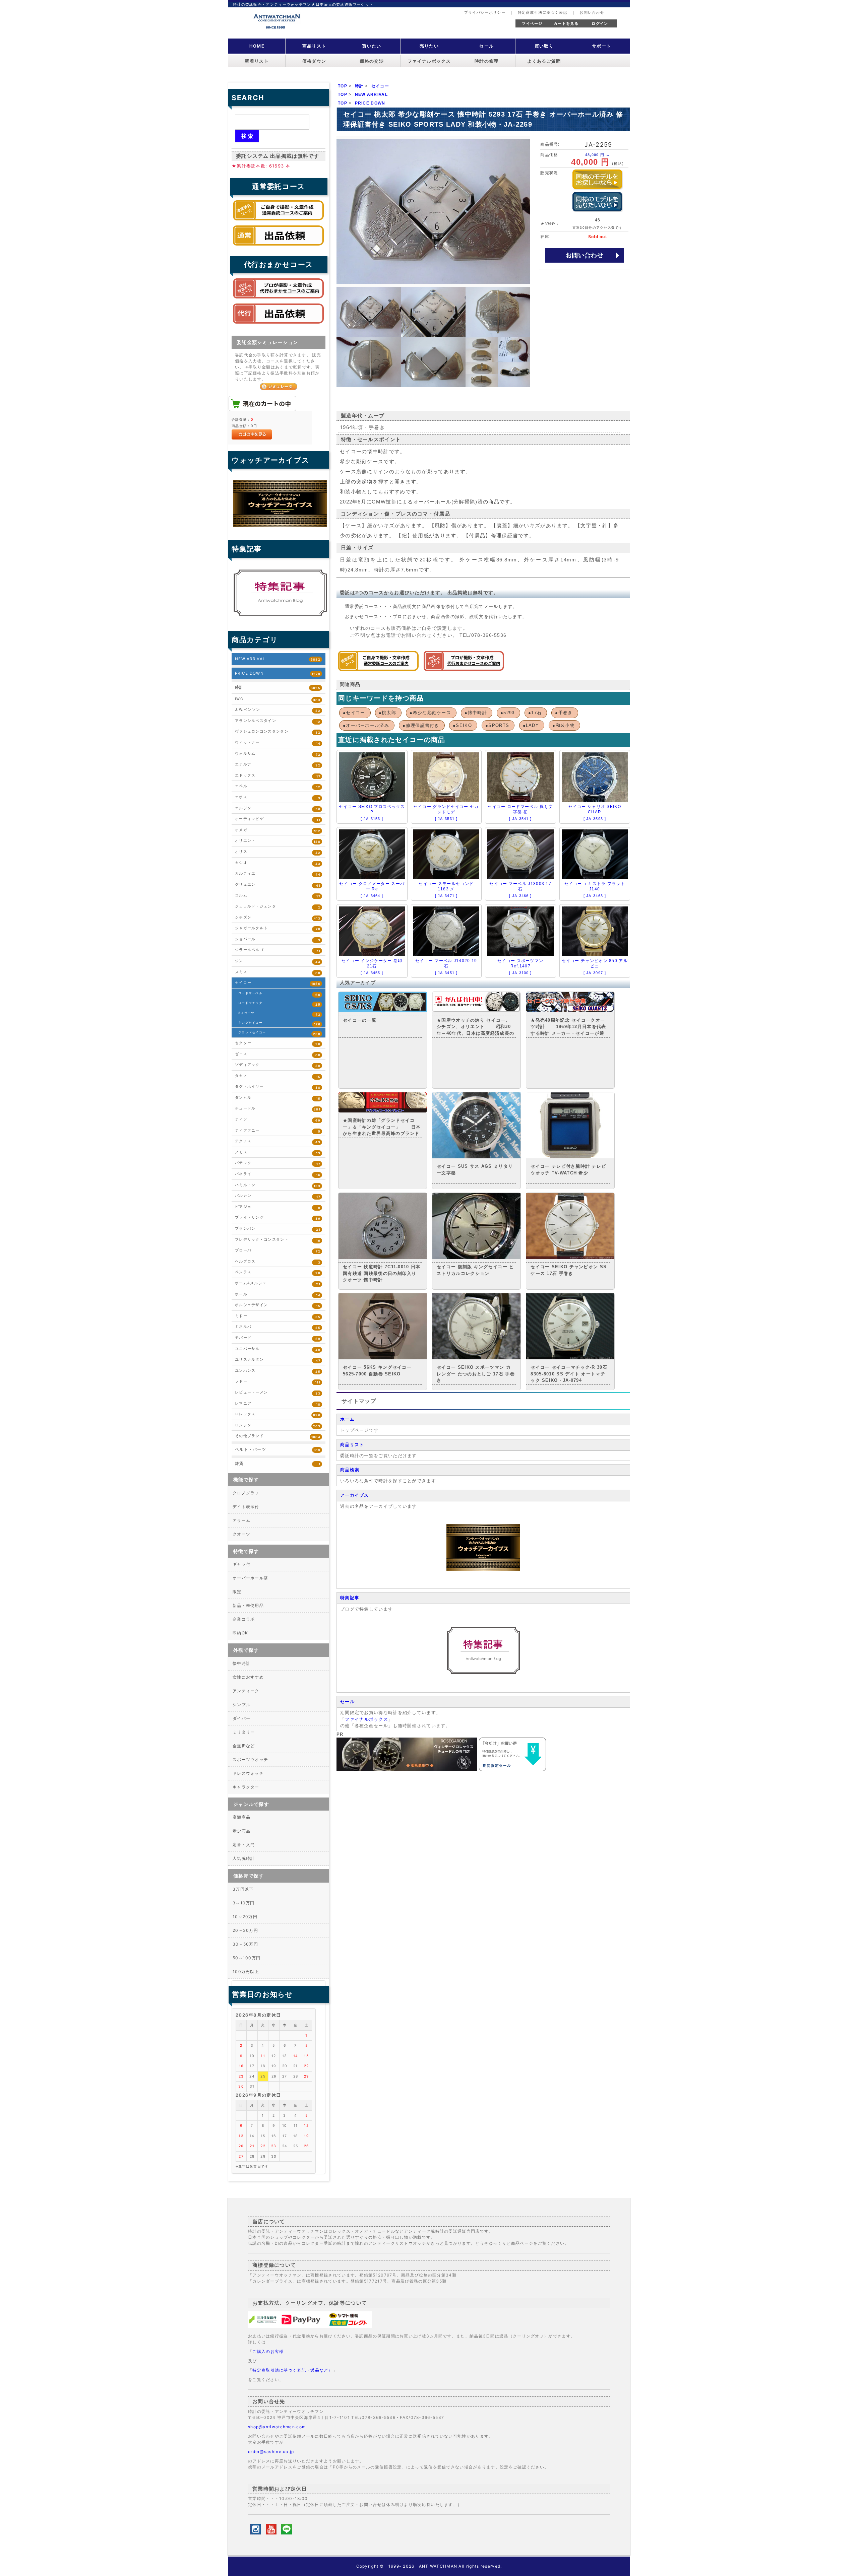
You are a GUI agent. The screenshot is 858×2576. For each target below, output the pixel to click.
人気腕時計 (244, 1858)
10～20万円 (245, 1917)
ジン (278, 961)
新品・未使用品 (248, 1605)
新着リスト (257, 61)
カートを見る (566, 23)
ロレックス (278, 1414)
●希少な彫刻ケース (430, 713)
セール (486, 46)
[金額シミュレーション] (279, 386)
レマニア (278, 1404)
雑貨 (278, 1464)
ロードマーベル (279, 994)
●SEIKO (462, 725)
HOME (257, 46)
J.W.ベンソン (278, 710)
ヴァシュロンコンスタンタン (278, 732)
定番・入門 (244, 1845)
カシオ (278, 863)
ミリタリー (244, 1732)
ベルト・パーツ (278, 1449)
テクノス (278, 1141)
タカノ (278, 1076)
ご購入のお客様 (268, 2351)
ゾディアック (278, 1065)
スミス (278, 972)
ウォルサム (278, 754)
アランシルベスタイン (278, 721)
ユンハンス (278, 1371)
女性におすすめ (248, 1677)
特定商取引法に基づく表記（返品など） (292, 2370)
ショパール (278, 939)
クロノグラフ (246, 1493)
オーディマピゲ (278, 819)
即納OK (240, 1633)
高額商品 (241, 1817)
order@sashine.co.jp (271, 2452)
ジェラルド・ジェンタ (278, 907)
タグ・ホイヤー (278, 1087)
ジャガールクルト (278, 928)
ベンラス (278, 1272)
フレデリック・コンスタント (278, 1240)
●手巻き (564, 713)
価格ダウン (314, 61)
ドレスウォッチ (248, 1773)
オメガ (278, 830)
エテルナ (278, 765)
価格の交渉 (372, 61)
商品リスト (314, 46)
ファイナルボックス (429, 61)
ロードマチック (279, 1004)
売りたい (429, 46)
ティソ (278, 1120)
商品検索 (350, 1470)
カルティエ (278, 874)
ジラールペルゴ (278, 950)
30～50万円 (245, 1944)
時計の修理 (487, 61)
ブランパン (278, 1229)
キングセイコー (279, 1023)
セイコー (278, 983)
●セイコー (354, 713)
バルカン (278, 1196)
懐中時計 (241, 1663)
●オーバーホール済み (366, 725)
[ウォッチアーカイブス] (483, 1569)
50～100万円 (247, 1958)
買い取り (544, 46)
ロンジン (278, 1426)
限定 (237, 1592)
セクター (278, 1043)
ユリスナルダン (278, 1360)
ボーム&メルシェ (278, 1283)
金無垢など (244, 1746)
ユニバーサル (278, 1349)
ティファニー (278, 1131)
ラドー (278, 1382)
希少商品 (241, 1831)
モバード (278, 1338)
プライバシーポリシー (485, 12)
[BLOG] (483, 1673)
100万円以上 (246, 1972)
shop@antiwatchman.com (277, 2427)
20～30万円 (245, 1930)
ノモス (278, 1153)
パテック (278, 1163)
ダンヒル (278, 1098)
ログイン (600, 23)
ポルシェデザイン (278, 1305)
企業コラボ (244, 1619)
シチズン (278, 918)
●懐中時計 (476, 713)
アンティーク (246, 1691)
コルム (278, 896)
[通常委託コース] (378, 669)
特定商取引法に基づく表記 (543, 12)
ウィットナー (278, 743)
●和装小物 (564, 725)
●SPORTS (497, 725)
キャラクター (246, 1787)
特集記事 (350, 1598)
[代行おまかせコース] (464, 669)
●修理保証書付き (421, 725)
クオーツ (241, 1534)
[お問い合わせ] (584, 255)
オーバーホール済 (250, 1578)
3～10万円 (244, 1903)
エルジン (278, 808)
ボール (278, 1295)
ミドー (278, 1316)
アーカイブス (355, 1495)
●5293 (508, 713)
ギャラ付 (241, 1564)
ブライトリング (278, 1218)
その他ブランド (278, 1436)
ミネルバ (278, 1327)
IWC (278, 699)
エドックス (278, 776)
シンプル (241, 1705)
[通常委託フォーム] (279, 247)
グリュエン (278, 885)
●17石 (535, 713)
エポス (278, 797)
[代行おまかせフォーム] (279, 325)
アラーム (241, 1520)
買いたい (372, 46)
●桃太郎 (387, 713)
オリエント (278, 841)
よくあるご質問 (544, 61)
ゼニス (278, 1054)
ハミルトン (278, 1185)
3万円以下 (243, 1889)
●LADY (531, 725)
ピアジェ (278, 1207)
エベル (278, 786)
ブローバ (278, 1251)
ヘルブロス (278, 1262)
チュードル (278, 1109)
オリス (278, 852)
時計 (278, 687)
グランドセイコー (279, 1033)
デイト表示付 (246, 1507)
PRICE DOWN (278, 673)
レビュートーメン (278, 1393)
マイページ (532, 23)
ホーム (347, 1419)
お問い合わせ (592, 12)
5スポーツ (279, 1014)
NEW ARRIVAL (278, 659)
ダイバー (241, 1718)
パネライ (278, 1174)
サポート (601, 46)
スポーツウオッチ (250, 1759)
